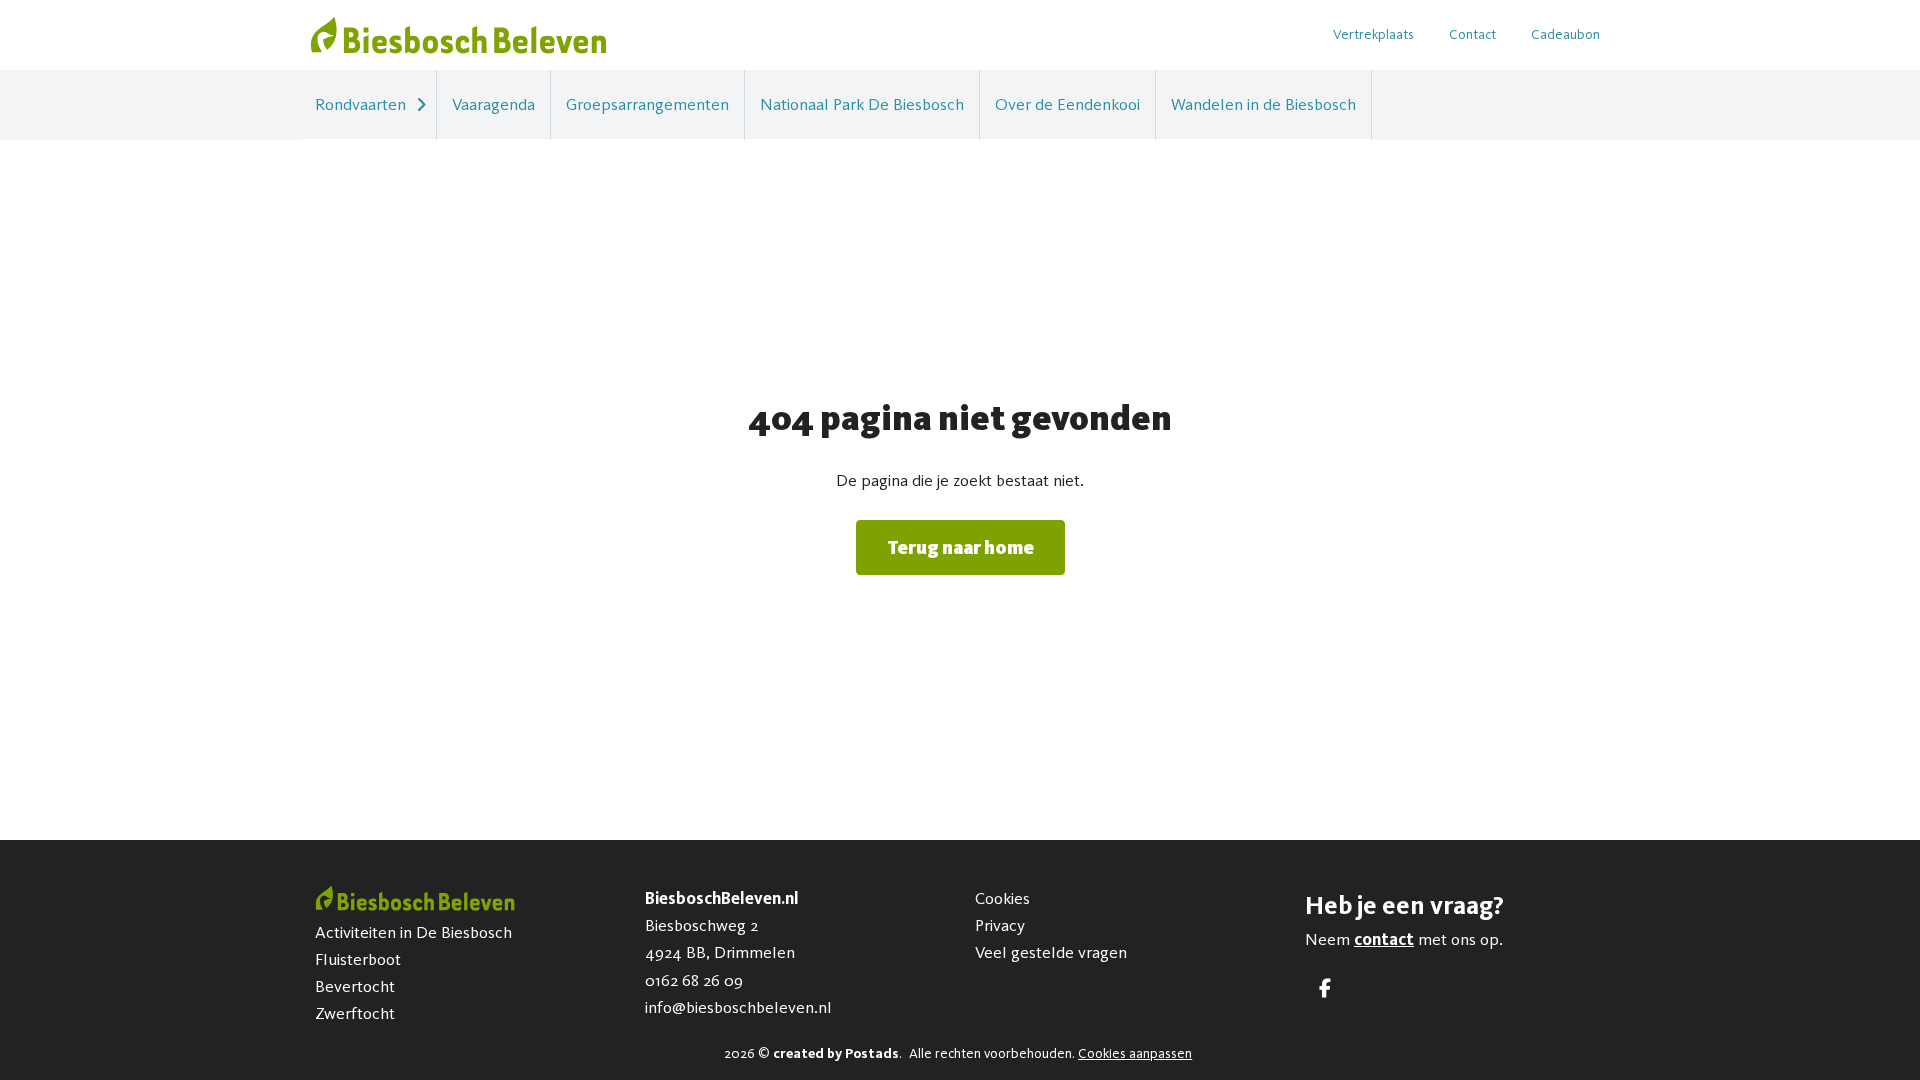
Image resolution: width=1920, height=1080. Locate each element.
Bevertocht (355, 986)
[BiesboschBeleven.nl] (458, 35)
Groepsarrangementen (647, 104)
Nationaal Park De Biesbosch (862, 104)
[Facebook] (1325, 988)
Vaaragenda (493, 104)
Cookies (1002, 898)
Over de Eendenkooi (1067, 104)
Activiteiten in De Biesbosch (413, 932)
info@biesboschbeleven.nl (738, 1007)
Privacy (1000, 925)
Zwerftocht (355, 1013)
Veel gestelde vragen (1051, 952)
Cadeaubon (1565, 34)
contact (1384, 939)
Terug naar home (960, 547)
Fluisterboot (358, 959)
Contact (1472, 34)
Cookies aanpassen (1135, 1053)
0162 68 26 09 (694, 980)
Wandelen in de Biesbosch (1263, 104)
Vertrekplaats (1373, 34)
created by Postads (836, 1053)
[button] (421, 104)
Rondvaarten (360, 104)
